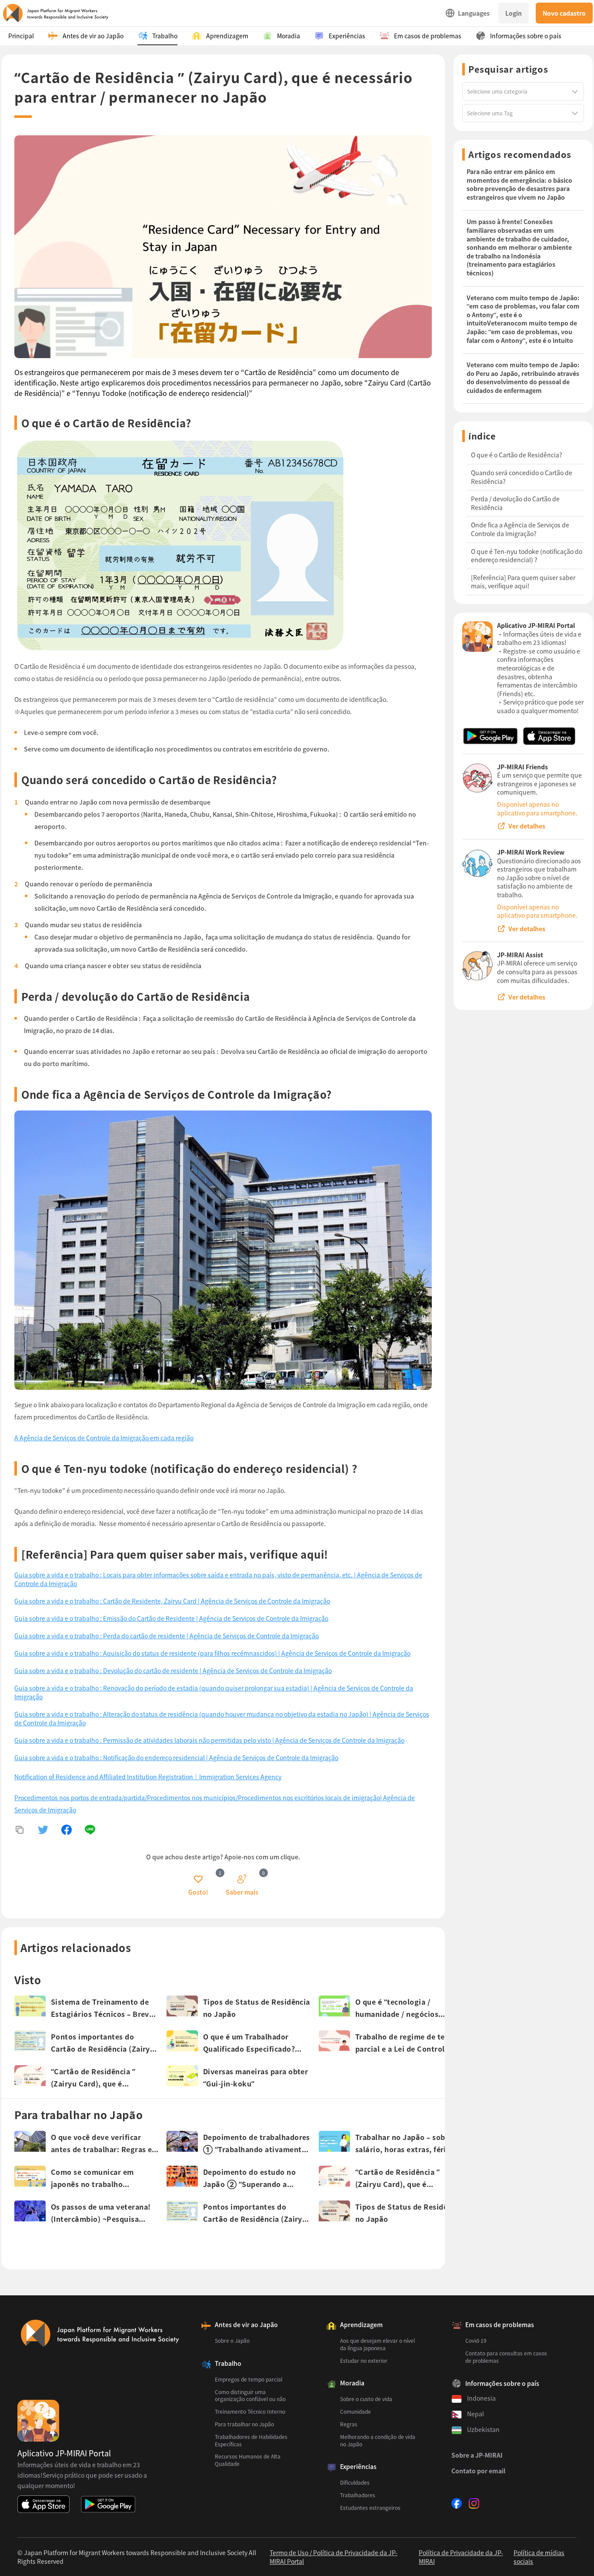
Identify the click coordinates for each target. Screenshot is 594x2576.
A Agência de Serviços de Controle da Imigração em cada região (104, 1438)
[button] (198, 1885)
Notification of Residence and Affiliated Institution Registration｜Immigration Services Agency (148, 1777)
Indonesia (481, 2398)
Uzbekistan (483, 2429)
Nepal (476, 2414)
